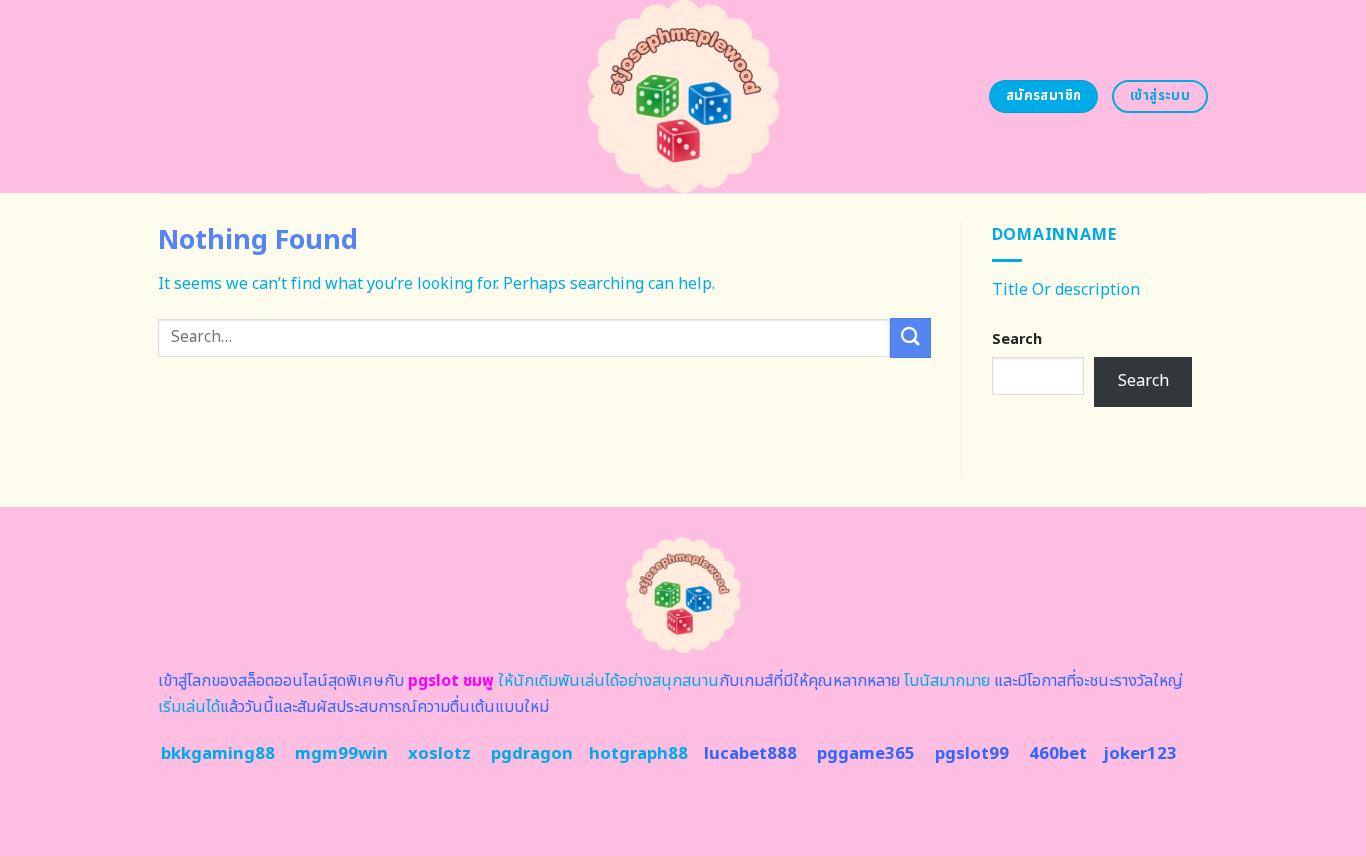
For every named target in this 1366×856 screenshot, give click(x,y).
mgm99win (341, 754)
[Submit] (910, 337)
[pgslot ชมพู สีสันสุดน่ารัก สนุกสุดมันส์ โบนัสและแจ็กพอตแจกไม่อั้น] (683, 96)
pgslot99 (972, 754)
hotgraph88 (638, 754)
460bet (1058, 754)
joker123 (1140, 754)
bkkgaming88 (218, 754)
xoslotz (439, 754)
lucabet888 (750, 754)
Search (1017, 339)
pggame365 (866, 754)
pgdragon (532, 754)
